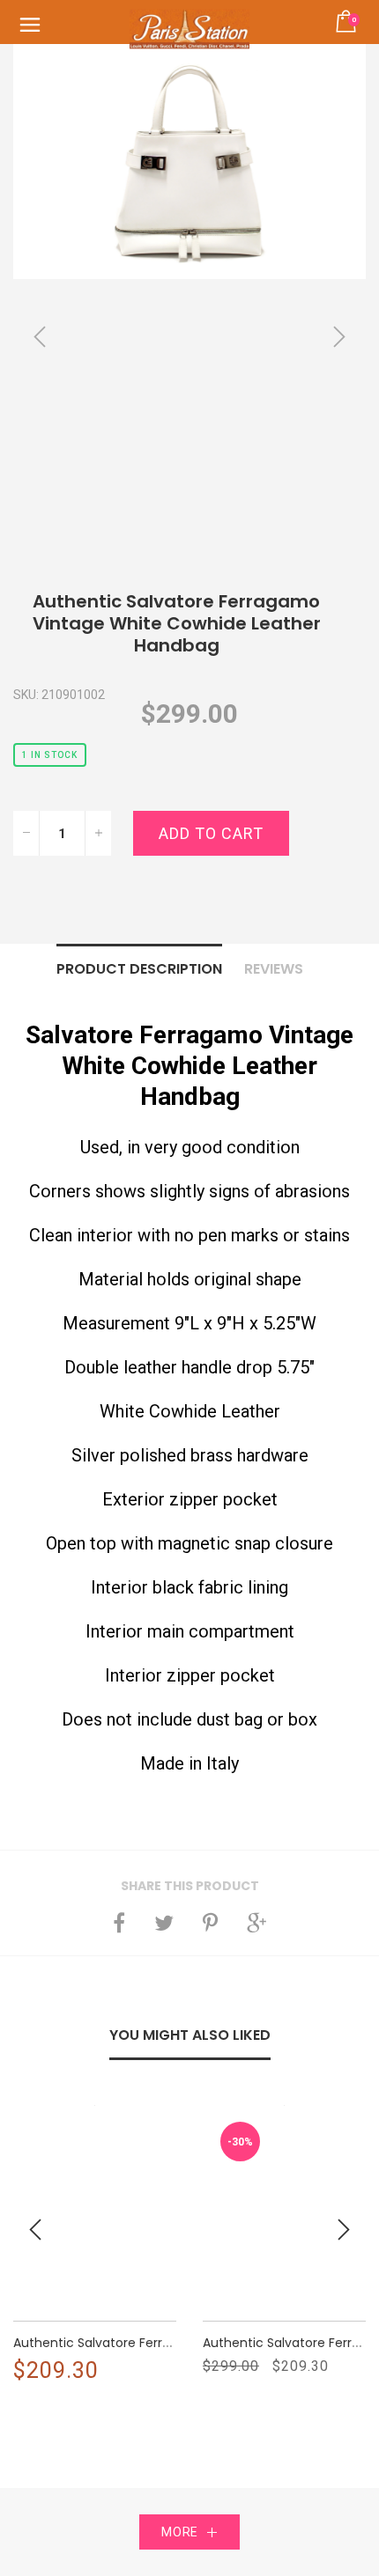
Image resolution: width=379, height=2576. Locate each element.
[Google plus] (256, 1923)
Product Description (139, 969)
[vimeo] (210, 1923)
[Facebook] (119, 1923)
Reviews (274, 969)
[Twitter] (164, 1923)
